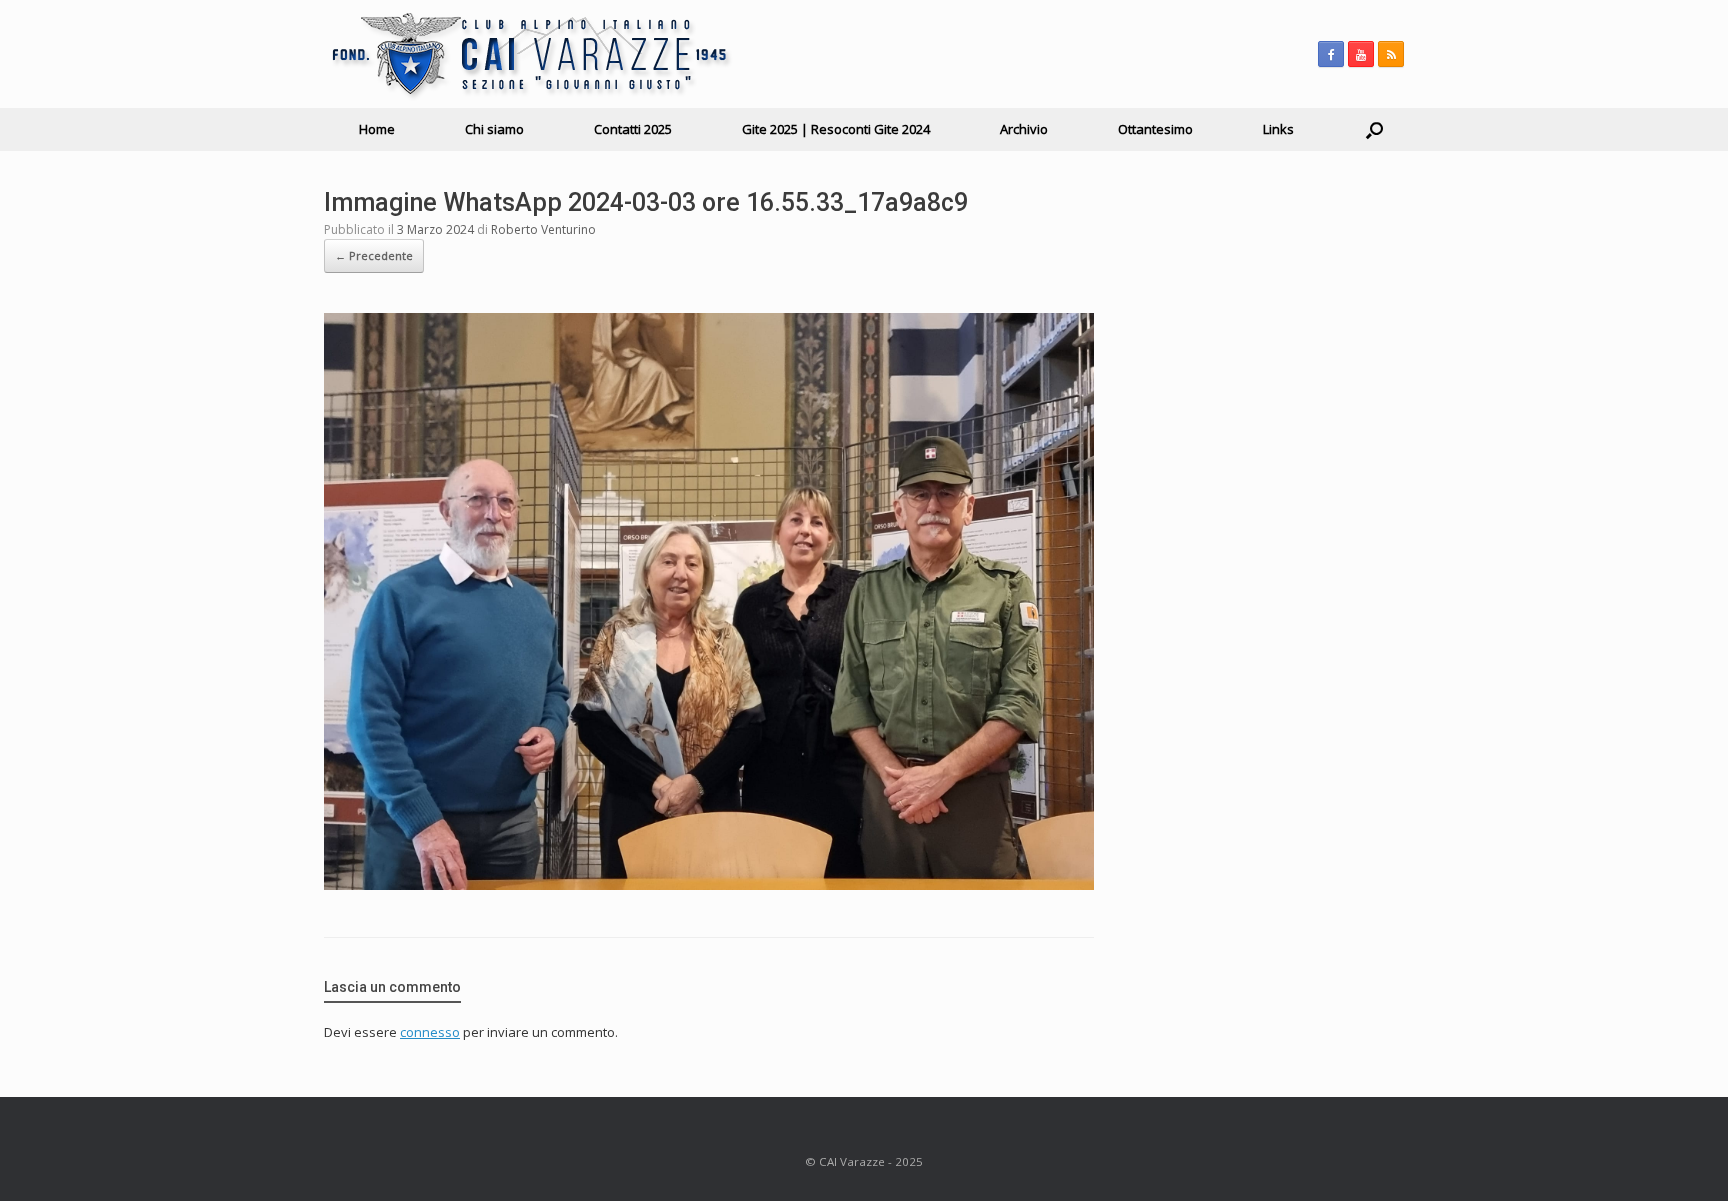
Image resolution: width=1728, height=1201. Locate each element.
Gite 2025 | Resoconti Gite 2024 (836, 129)
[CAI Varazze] (528, 54)
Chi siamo (494, 129)
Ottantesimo (1155, 129)
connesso (430, 1032)
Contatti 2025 (633, 129)
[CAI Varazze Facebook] (1331, 54)
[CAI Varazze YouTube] (1361, 54)
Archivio (1024, 129)
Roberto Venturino (543, 229)
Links (1278, 129)
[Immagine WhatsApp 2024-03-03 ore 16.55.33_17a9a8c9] (709, 884)
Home (377, 129)
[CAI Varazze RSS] (1391, 54)
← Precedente (374, 255)
